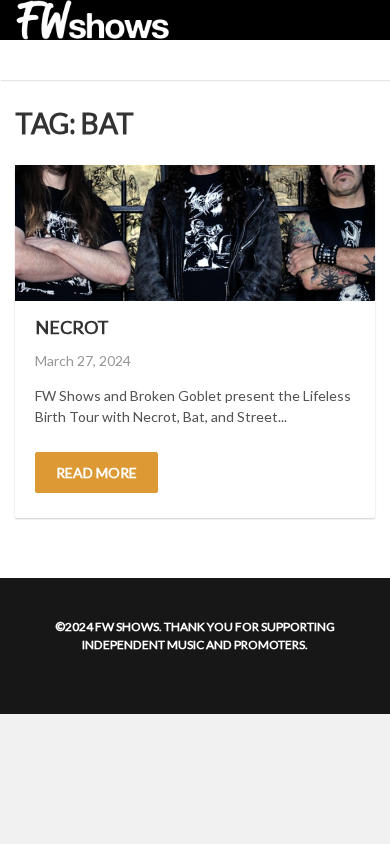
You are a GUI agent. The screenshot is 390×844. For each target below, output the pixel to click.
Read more (96, 472)
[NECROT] (195, 233)
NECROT (72, 327)
